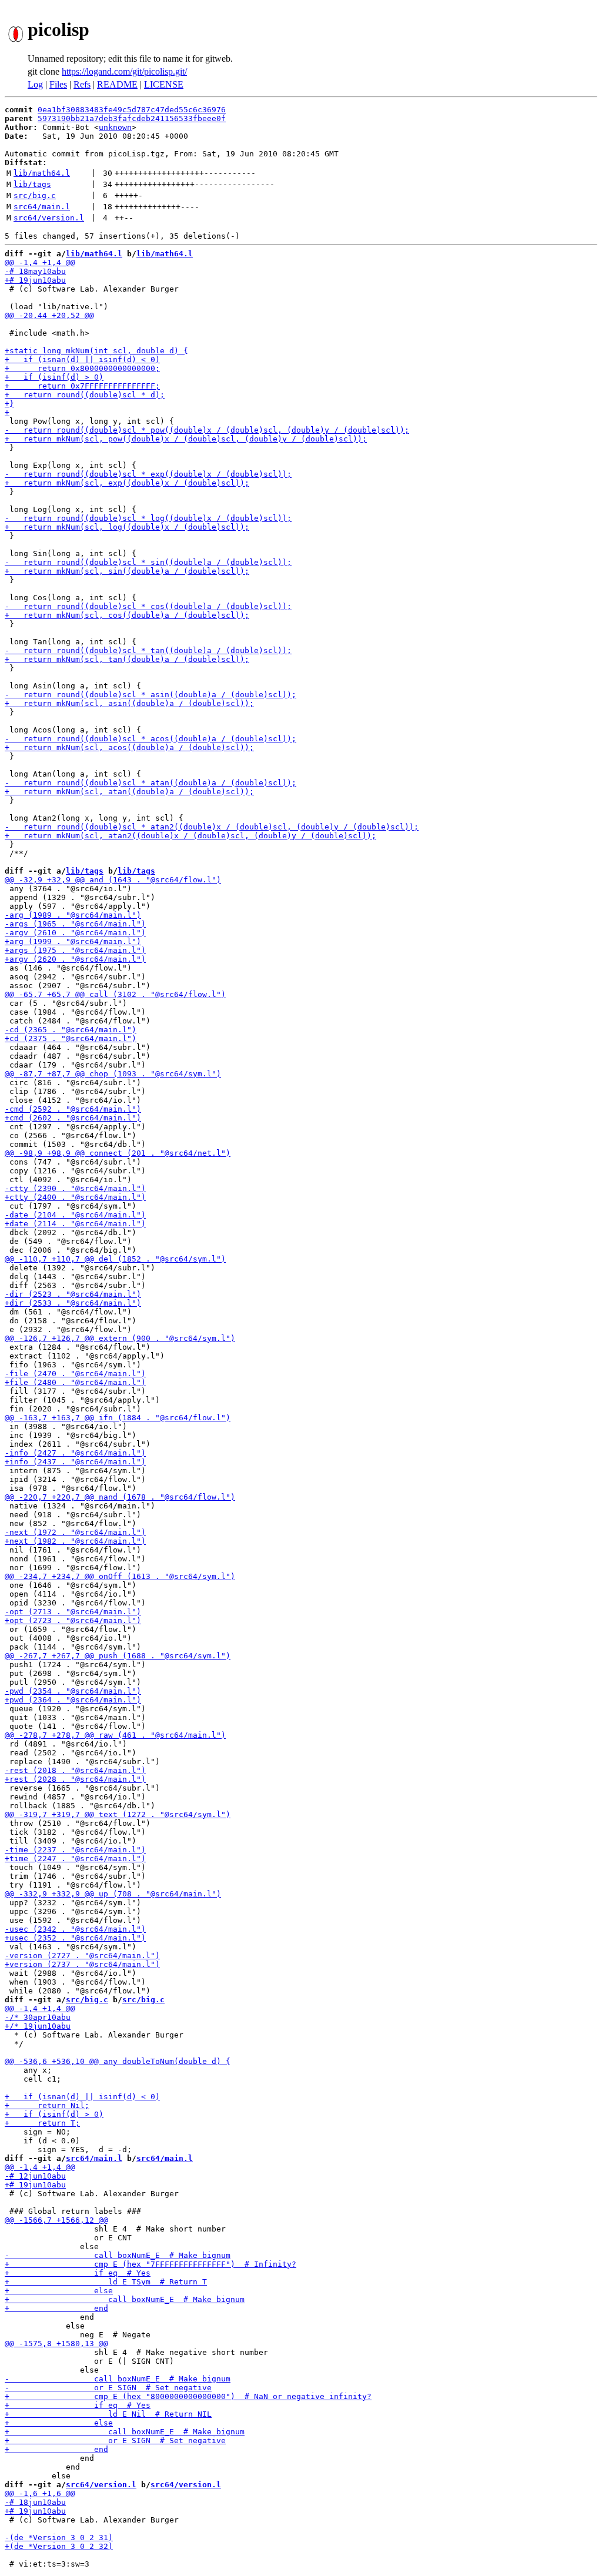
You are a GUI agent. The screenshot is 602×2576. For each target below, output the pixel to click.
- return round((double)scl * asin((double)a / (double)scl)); (150, 695)
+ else (59, 2291)
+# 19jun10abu (35, 280)
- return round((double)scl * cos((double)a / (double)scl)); (148, 606)
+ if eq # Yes (78, 2273)
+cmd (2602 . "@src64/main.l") (73, 1118)
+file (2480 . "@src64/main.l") (75, 1382)
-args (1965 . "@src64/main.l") (75, 924)
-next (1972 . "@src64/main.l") (75, 1532)
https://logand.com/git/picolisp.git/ (124, 71)
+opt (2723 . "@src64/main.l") (73, 1620)
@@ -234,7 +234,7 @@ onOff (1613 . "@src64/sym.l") (120, 1576)
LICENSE (164, 84)
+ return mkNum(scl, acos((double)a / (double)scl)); (129, 747)
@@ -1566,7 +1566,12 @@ (56, 2220)
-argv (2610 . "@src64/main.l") (75, 933)
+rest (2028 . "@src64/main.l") (75, 1779)
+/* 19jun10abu (38, 2026)
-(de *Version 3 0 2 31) (59, 2537)
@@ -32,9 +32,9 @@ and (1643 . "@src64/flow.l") (113, 880)
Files (58, 84)
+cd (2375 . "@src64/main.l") (71, 1038)
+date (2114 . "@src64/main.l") (75, 1224)
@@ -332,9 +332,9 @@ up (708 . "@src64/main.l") (113, 1894)
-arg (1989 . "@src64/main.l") (73, 915)
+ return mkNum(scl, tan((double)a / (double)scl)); (127, 659)
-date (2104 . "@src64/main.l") (75, 1215)
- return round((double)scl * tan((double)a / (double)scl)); (148, 650)
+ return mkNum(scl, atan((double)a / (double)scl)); (129, 792)
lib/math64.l (42, 173)
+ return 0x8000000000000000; (82, 368)
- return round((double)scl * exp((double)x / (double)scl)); (148, 474)
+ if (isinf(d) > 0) (54, 377)
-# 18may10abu (35, 271)
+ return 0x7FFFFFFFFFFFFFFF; (82, 386)
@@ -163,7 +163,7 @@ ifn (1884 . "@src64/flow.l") (118, 1418)
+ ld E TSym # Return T (106, 2282)
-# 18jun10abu (35, 2502)
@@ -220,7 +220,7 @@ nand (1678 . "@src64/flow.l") (120, 1497)
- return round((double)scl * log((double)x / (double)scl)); (148, 518)
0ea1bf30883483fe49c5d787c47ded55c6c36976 (132, 110)
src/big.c (35, 195)
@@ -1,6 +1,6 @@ (40, 2493)
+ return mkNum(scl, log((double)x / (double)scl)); (127, 527)
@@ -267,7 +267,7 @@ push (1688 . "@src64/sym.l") (118, 1656)
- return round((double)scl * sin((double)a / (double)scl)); (148, 562)
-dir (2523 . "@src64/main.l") (73, 1294)
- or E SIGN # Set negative (108, 2388)
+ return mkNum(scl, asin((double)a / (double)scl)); (129, 703)
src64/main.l (42, 207)
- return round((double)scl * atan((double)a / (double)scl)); (150, 783)
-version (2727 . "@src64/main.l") (82, 1956)
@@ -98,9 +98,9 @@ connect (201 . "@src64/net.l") (118, 1153)
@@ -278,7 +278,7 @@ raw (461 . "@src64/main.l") (115, 1735)
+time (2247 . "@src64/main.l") (75, 1859)
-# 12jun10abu (35, 2176)
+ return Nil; (47, 2105)
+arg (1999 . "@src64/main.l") (73, 941)
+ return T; (42, 2123)
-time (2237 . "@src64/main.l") (75, 1850)
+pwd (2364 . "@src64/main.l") (73, 1700)
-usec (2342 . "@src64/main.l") (75, 1929)
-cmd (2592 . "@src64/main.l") (73, 1109)
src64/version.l (49, 218)
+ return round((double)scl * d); (85, 395)
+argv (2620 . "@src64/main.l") (75, 959)
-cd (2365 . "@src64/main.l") (71, 1030)
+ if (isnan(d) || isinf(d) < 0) (82, 359)
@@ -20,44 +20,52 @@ (49, 315)
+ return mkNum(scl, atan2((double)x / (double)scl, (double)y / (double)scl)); (190, 836)
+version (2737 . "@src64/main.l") (82, 1964)
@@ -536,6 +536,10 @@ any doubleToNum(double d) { (118, 2061)
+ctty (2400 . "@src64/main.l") (75, 1197)
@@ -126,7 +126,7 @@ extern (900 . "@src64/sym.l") (120, 1338)
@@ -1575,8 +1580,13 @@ (56, 2344)
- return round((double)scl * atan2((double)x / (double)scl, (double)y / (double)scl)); (212, 827)
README (117, 84)
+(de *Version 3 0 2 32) (59, 2546)
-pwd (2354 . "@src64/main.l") (73, 1691)
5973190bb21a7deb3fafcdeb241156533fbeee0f (132, 118)
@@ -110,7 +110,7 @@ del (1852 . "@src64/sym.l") (115, 1259)
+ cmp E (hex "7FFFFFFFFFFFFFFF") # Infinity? (150, 2264)
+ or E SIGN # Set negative (115, 2440)
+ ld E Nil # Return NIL (108, 2414)
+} (9, 404)
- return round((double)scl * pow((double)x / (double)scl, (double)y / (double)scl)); (207, 430)
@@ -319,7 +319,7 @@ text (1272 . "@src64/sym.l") (118, 1814)
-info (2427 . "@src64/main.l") (75, 1453)
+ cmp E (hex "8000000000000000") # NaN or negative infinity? (188, 2396)
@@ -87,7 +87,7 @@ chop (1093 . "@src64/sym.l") (113, 1074)
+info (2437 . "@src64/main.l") (75, 1462)
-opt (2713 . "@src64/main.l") (73, 1612)
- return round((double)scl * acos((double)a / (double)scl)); (150, 739)
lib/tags (32, 184)
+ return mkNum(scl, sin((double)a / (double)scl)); (127, 571)
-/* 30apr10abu (38, 2017)
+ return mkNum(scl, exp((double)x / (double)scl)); (127, 483)
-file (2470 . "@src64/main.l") (75, 1374)
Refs (82, 84)
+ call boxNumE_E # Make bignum (125, 2299)
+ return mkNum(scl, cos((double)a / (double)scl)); (127, 615)
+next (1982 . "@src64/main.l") (75, 1541)
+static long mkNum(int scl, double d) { (96, 351)
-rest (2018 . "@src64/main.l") (75, 1770)
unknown (115, 127)
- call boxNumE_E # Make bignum (118, 2255)
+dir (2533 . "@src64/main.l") (73, 1303)
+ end (56, 2308)
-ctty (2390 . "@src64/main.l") (75, 1188)
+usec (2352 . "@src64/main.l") (75, 1938)
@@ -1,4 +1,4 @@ (40, 262)
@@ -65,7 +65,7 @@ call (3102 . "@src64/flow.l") (115, 994)
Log (35, 84)
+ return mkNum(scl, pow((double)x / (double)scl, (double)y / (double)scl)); (186, 439)
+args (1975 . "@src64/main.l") (75, 950)
